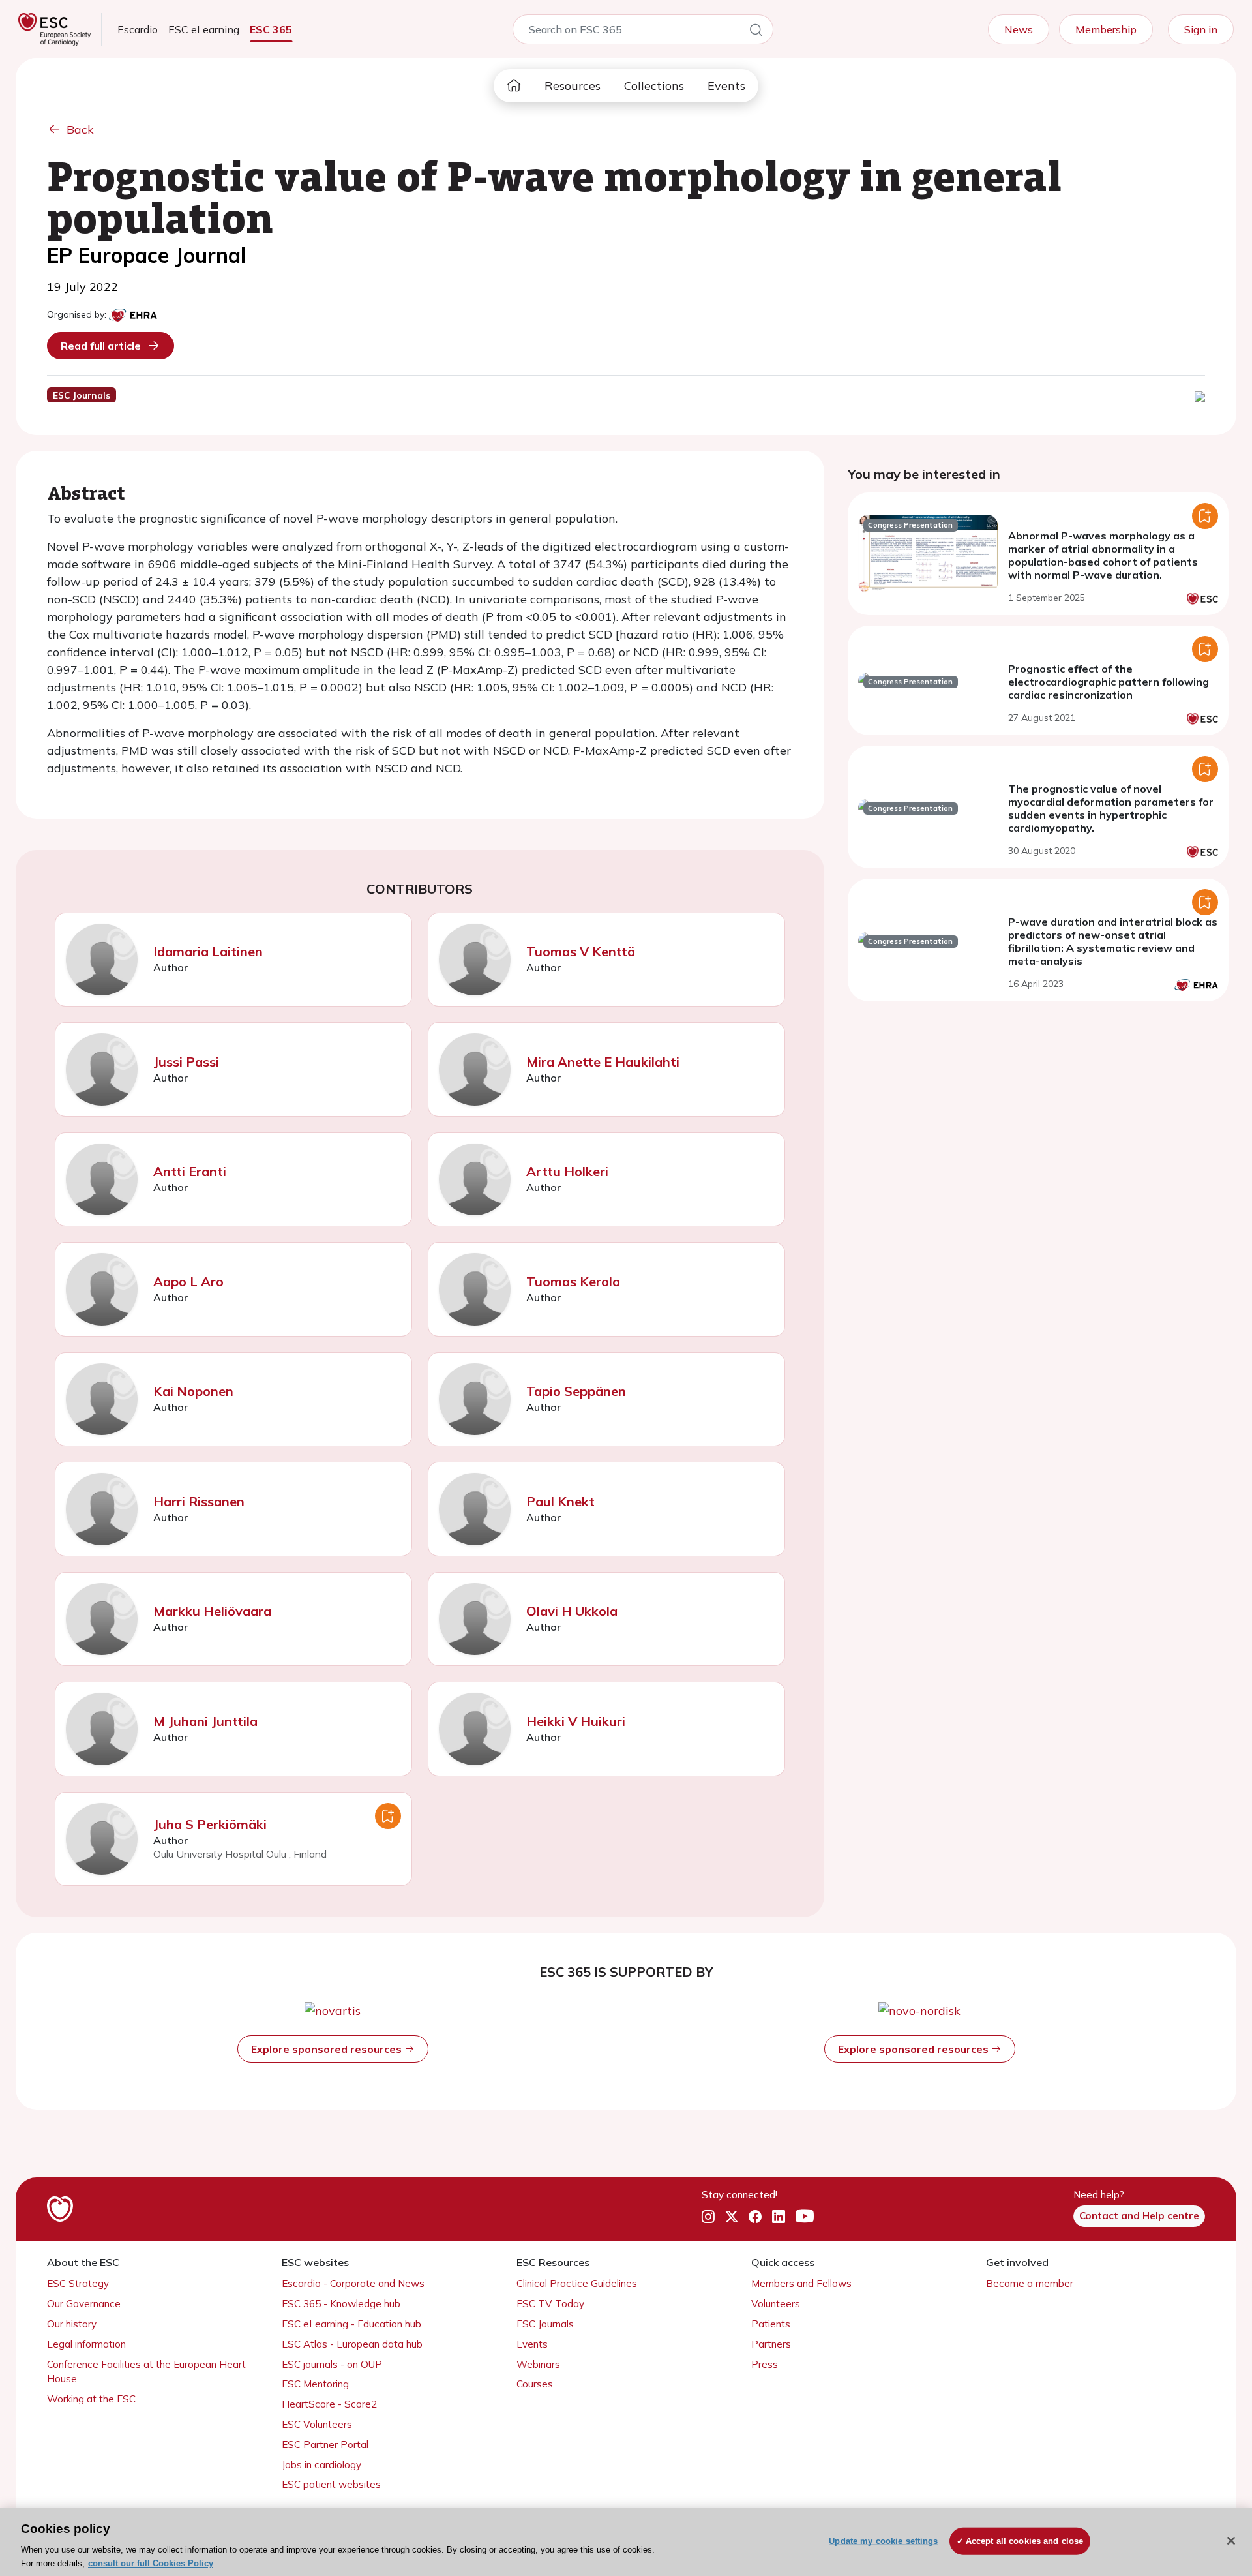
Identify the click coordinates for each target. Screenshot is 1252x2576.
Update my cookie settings (883, 2541)
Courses (535, 2384)
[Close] (1231, 2541)
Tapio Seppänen (576, 1391)
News (1019, 29)
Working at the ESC (91, 2399)
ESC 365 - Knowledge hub (341, 2304)
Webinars (538, 2364)
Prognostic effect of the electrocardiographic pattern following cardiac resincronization (1109, 682)
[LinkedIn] (779, 2217)
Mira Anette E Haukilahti (603, 1062)
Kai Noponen (193, 1391)
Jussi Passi (186, 1062)
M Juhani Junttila (205, 1721)
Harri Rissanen (199, 1501)
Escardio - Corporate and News (353, 2283)
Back (80, 129)
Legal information (86, 2344)
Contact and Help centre (1139, 2216)
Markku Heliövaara (212, 1611)
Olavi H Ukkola (572, 1611)
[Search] (756, 32)
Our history (72, 2324)
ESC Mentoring (315, 2384)
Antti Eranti (190, 1171)
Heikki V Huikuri (576, 1721)
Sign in (1201, 29)
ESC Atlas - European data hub (352, 2344)
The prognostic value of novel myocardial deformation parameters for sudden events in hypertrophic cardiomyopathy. (1111, 808)
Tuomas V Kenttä (581, 951)
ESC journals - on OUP (332, 2364)
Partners (771, 2344)
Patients (771, 2324)
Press (765, 2364)
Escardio (138, 29)
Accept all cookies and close (1025, 2541)
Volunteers (776, 2304)
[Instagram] (708, 2217)
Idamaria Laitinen (208, 951)
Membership (1106, 29)
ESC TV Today (550, 2304)
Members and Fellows (801, 2283)
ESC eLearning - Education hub (351, 2324)
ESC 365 (271, 29)
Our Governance (84, 2304)
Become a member (1030, 2283)
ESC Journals (545, 2324)
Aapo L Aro (188, 1281)
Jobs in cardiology (321, 2465)
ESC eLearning (204, 29)
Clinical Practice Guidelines (577, 2283)
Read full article (101, 346)
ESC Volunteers (317, 2424)
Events (726, 86)
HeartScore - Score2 (329, 2404)
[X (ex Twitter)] (732, 2217)
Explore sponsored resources (328, 2049)
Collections (654, 86)
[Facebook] (755, 2217)
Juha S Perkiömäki (210, 1824)
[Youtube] (805, 2217)
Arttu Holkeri (567, 1171)
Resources (573, 86)
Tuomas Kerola (573, 1281)
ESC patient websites (331, 2484)
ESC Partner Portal (325, 2445)
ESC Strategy (78, 2283)
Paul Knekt (560, 1501)
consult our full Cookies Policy (151, 2563)
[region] (626, 2542)
